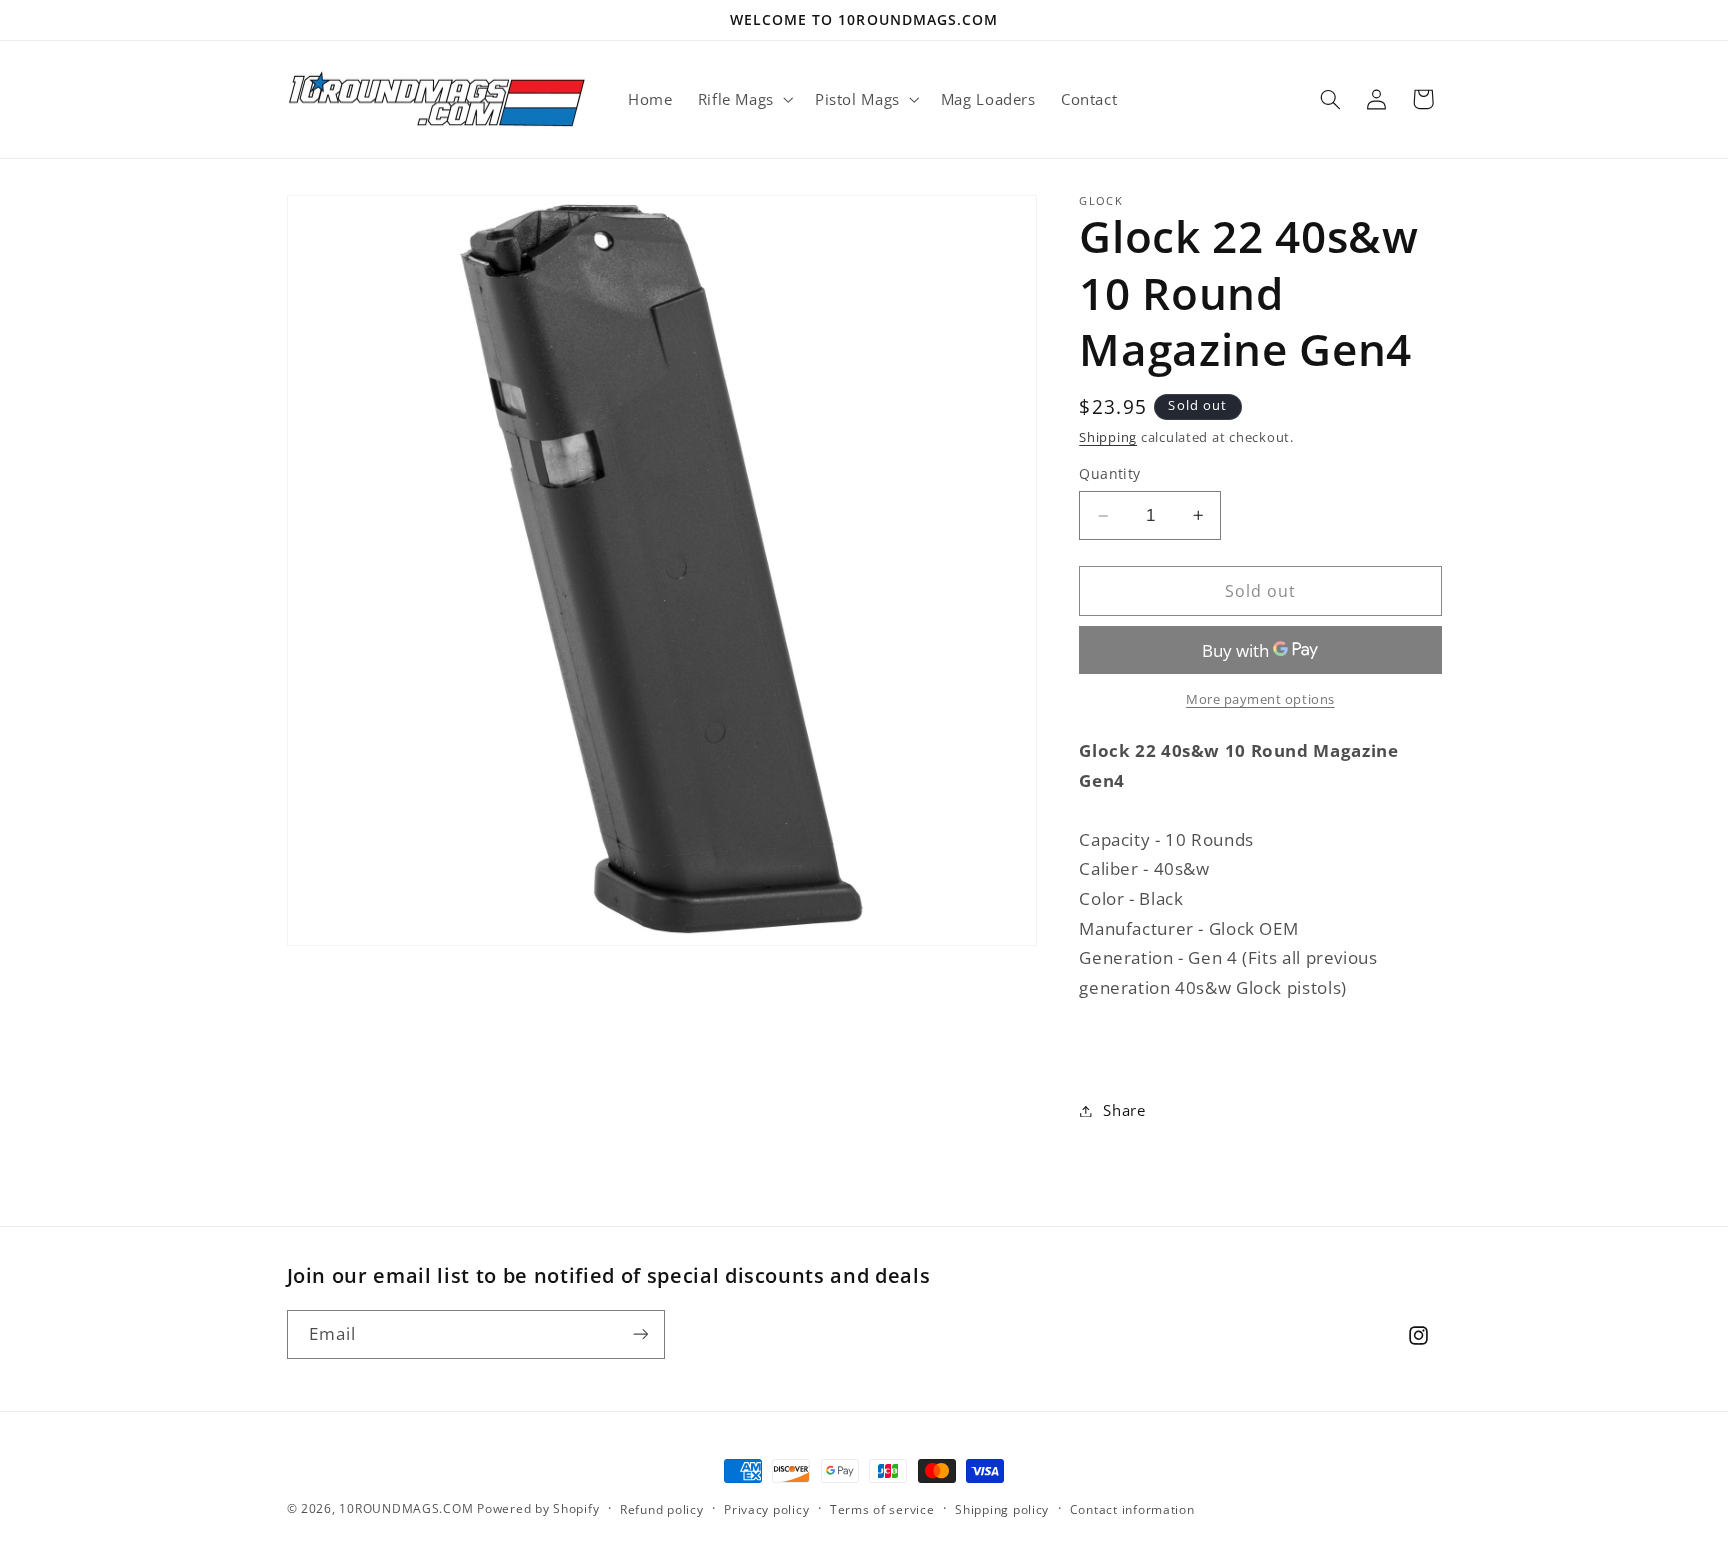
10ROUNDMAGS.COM (406, 1508)
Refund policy (662, 1509)
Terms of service (882, 1509)
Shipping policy (1002, 1509)
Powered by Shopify (538, 1508)
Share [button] (1124, 1110)
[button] (743, 99)
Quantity (1109, 473)
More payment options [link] (1260, 699)
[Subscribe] (640, 1333)
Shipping (1108, 437)
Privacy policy (766, 1509)
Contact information (1132, 1509)
